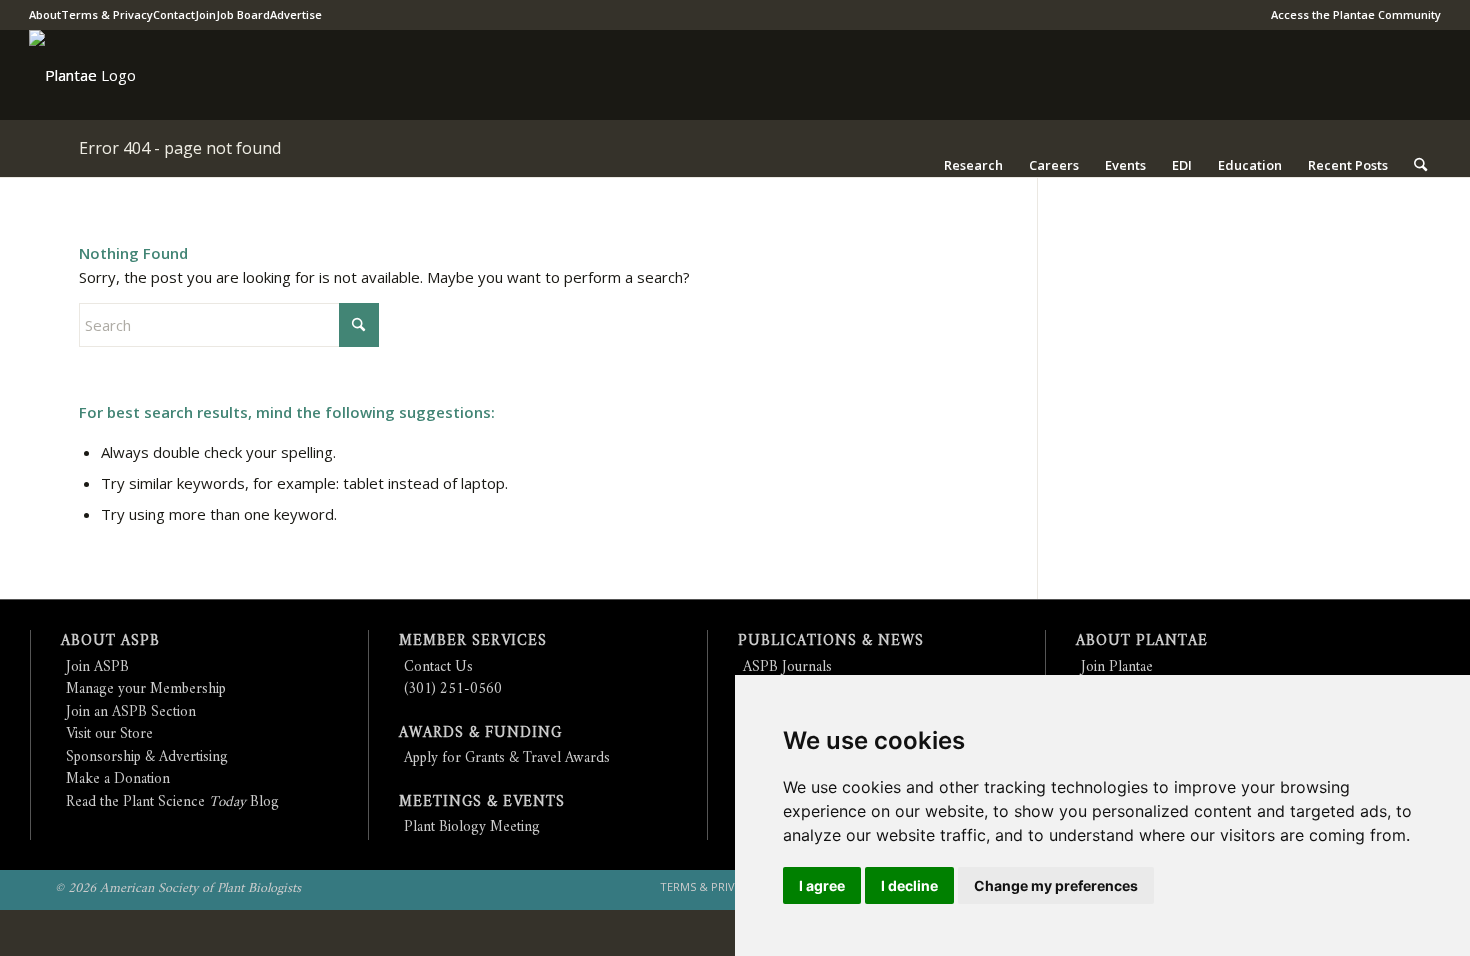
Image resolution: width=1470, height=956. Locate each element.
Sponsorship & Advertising (147, 757)
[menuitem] (1351, 15)
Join (205, 14)
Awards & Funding (480, 733)
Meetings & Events (482, 802)
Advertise (296, 14)
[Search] (1420, 165)
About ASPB (110, 641)
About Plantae (1142, 641)
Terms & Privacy (107, 14)
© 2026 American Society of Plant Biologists (178, 888)
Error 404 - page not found (180, 148)
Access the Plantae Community (1356, 14)
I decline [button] (909, 885)
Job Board (243, 14)
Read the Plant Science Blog (172, 802)
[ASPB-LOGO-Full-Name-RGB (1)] (63, 75)
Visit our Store (109, 734)
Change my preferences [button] (1056, 885)
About (45, 14)
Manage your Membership (146, 689)
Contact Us (438, 667)
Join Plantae (1117, 667)
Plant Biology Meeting (472, 827)
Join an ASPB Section (131, 712)
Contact (174, 14)
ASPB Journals (787, 667)
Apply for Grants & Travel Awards (507, 758)
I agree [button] (822, 885)
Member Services (473, 641)
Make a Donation (118, 779)
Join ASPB (97, 667)
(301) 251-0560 (453, 689)
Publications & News (831, 641)
